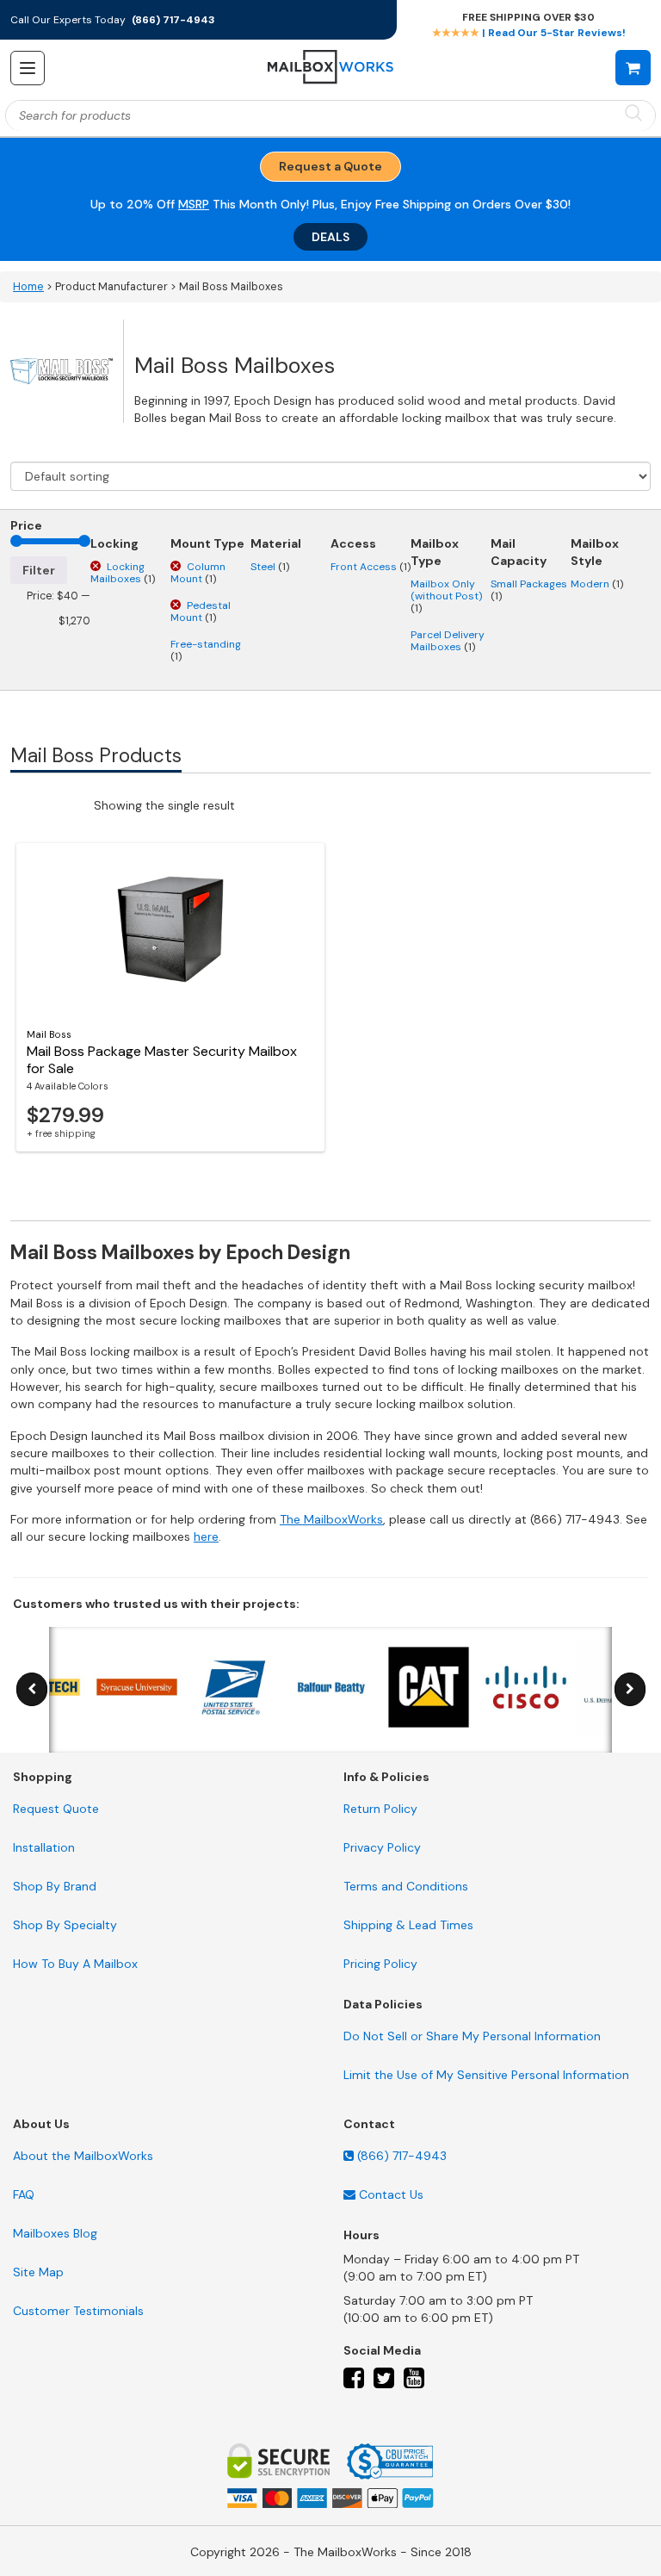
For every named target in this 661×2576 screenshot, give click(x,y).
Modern (597, 584)
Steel (270, 567)
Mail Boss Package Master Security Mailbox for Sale (162, 1060)
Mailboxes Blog (55, 2233)
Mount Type (207, 543)
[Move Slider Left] (32, 1689)
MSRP (194, 204)
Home (28, 287)
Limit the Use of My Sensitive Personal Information (486, 2075)
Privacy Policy (382, 1847)
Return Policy (380, 1809)
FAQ (24, 2194)
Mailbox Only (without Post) (446, 596)
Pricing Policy (380, 1964)
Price (26, 525)
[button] (633, 67)
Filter (39, 570)
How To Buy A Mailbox (75, 1964)
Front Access (371, 567)
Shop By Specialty (65, 1925)
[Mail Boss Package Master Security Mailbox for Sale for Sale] (170, 929)
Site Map (38, 2272)
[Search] (633, 114)
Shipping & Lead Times (408, 1925)
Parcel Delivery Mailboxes (448, 641)
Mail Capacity (519, 552)
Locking (114, 543)
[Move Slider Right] (630, 1689)
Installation (44, 1847)
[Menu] (28, 68)
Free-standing (206, 650)
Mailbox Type (435, 552)
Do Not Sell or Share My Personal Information (472, 2036)
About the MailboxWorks (83, 2156)
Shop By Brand (55, 1886)
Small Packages (529, 590)
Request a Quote (330, 166)
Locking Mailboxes (123, 573)
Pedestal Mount (201, 611)
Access (353, 543)
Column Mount (198, 573)
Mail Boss (49, 1034)
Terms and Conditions (406, 1886)
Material (276, 543)
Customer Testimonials (78, 2311)
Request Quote (56, 1809)
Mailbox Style (595, 552)
